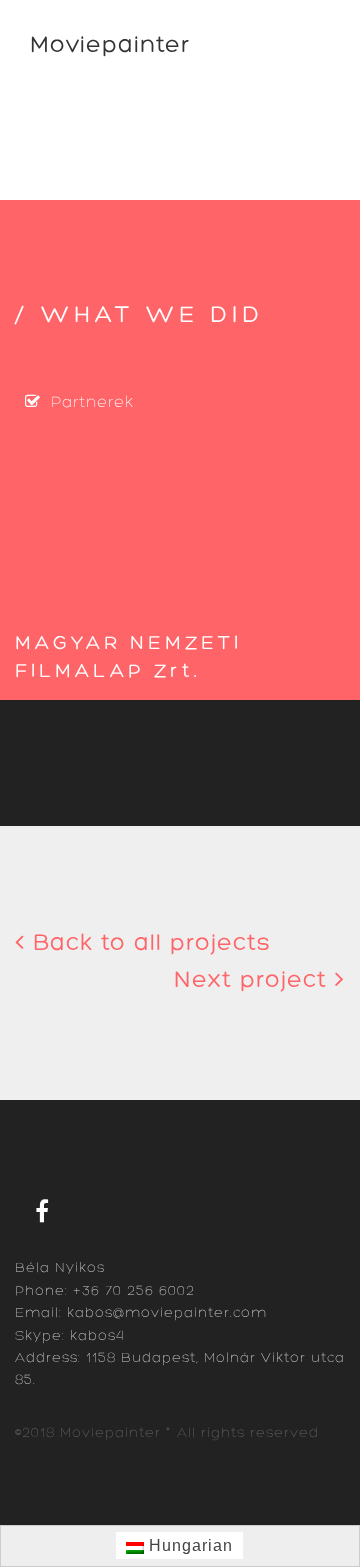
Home (56, 88)
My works (70, 116)
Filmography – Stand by (131, 174)
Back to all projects (148, 944)
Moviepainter (110, 46)
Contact (64, 145)
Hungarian (188, 1545)
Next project (254, 981)
